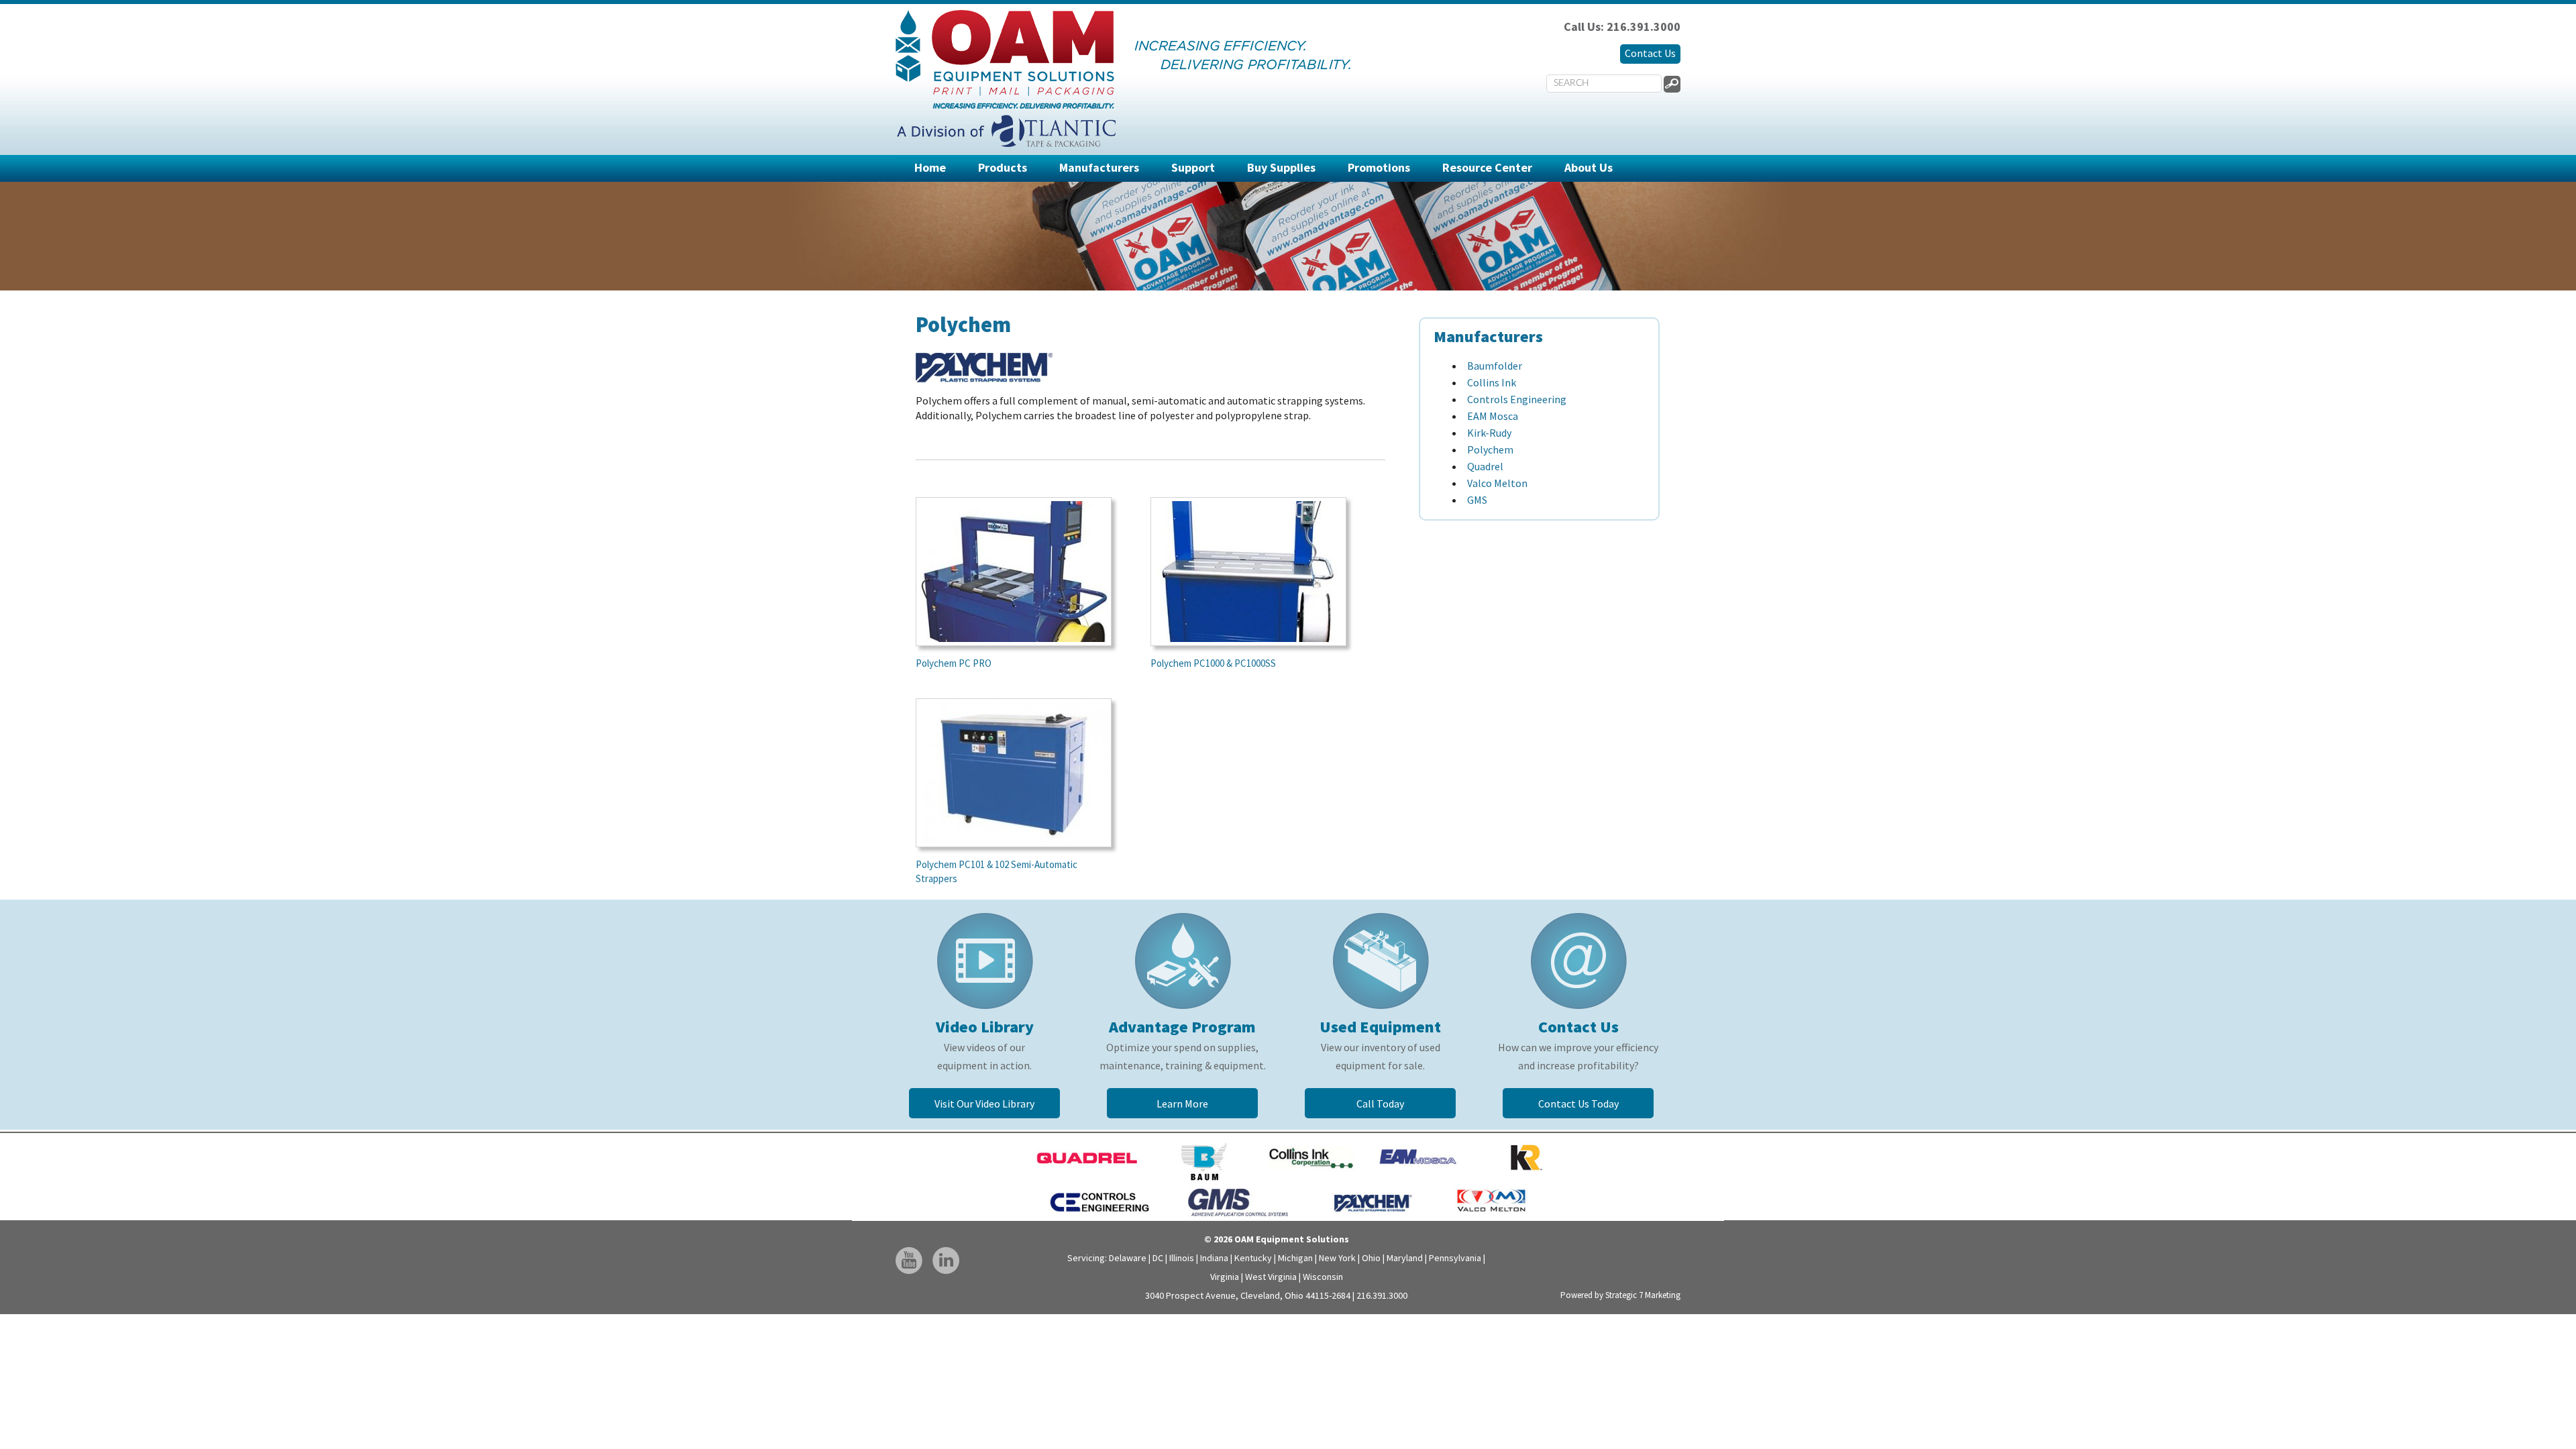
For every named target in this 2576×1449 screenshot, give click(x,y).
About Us (1589, 167)
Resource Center (1487, 167)
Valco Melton (1497, 483)
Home (930, 167)
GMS (1477, 500)
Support (1193, 167)
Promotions (1379, 167)
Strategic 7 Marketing (1643, 1295)
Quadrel (1485, 466)
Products (1003, 167)
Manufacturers (1099, 167)
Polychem (1490, 449)
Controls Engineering (1517, 399)
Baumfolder (1495, 366)
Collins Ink (1492, 382)
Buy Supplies (1281, 167)
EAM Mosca (1493, 416)
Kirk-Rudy (1489, 433)
